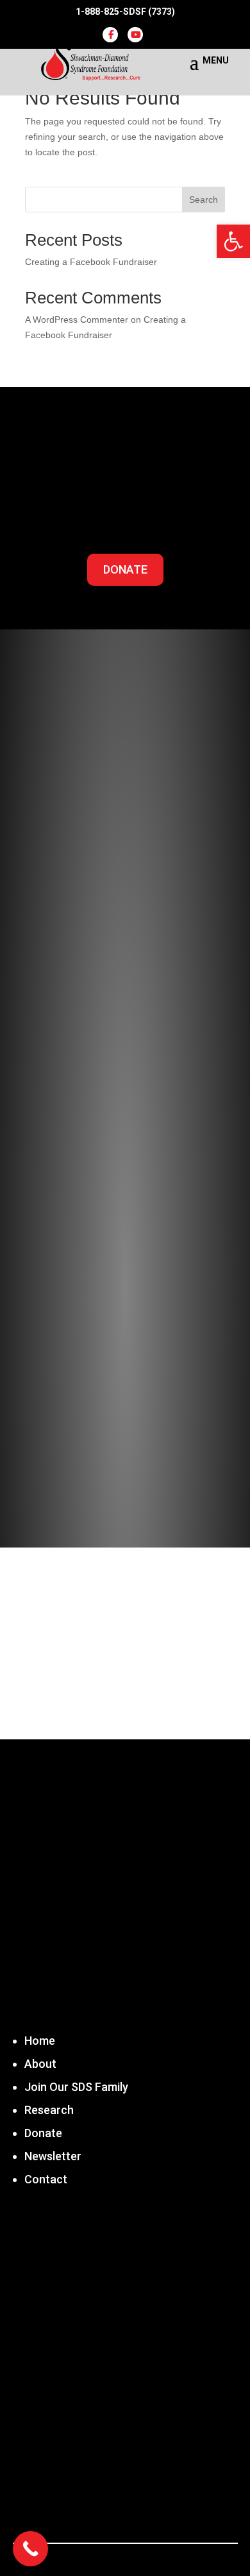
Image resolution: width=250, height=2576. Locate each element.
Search (204, 200)
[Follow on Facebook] (106, 1392)
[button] (233, 241)
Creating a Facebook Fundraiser (91, 262)
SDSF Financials (125, 1117)
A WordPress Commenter (77, 320)
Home (40, 2041)
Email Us (66, 2511)
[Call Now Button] (30, 2549)
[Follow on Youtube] (144, 1392)
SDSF (90, 2318)
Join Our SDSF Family (125, 1047)
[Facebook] (110, 35)
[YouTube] (135, 35)
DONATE (125, 569)
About (40, 2064)
